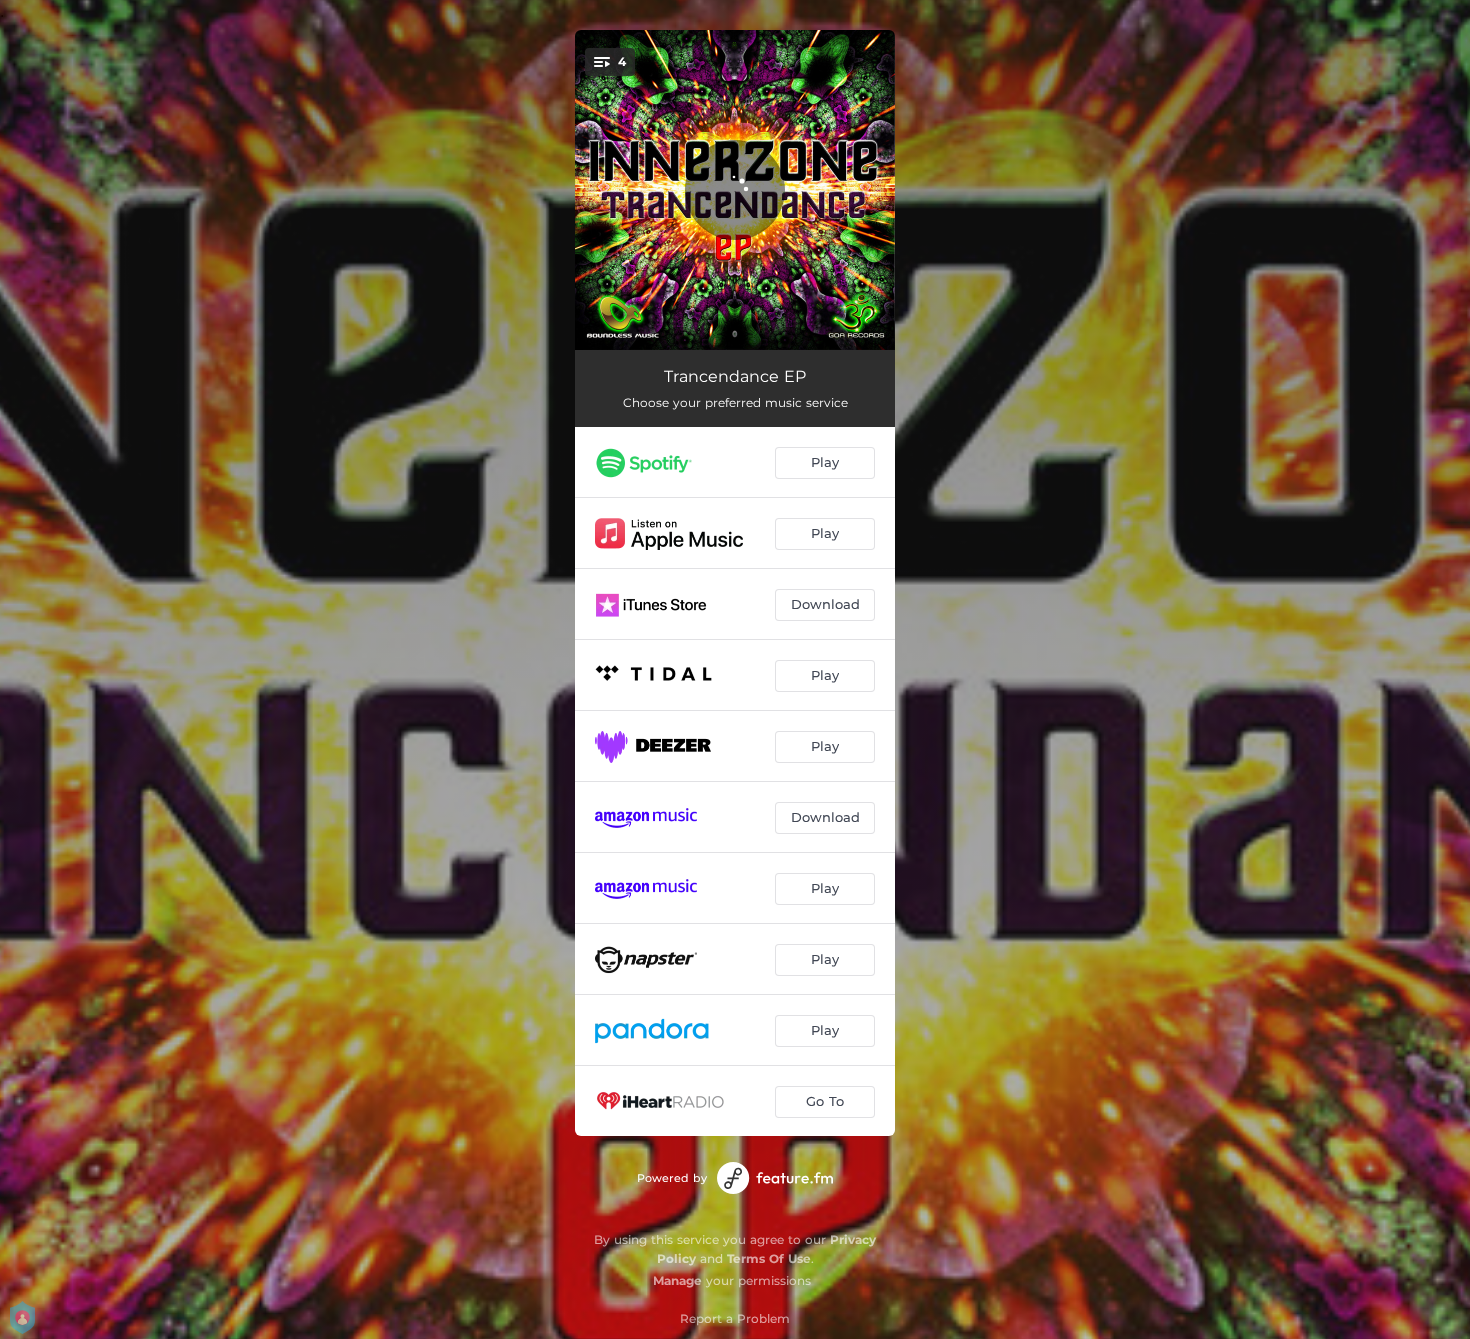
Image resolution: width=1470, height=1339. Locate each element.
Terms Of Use (769, 1258)
